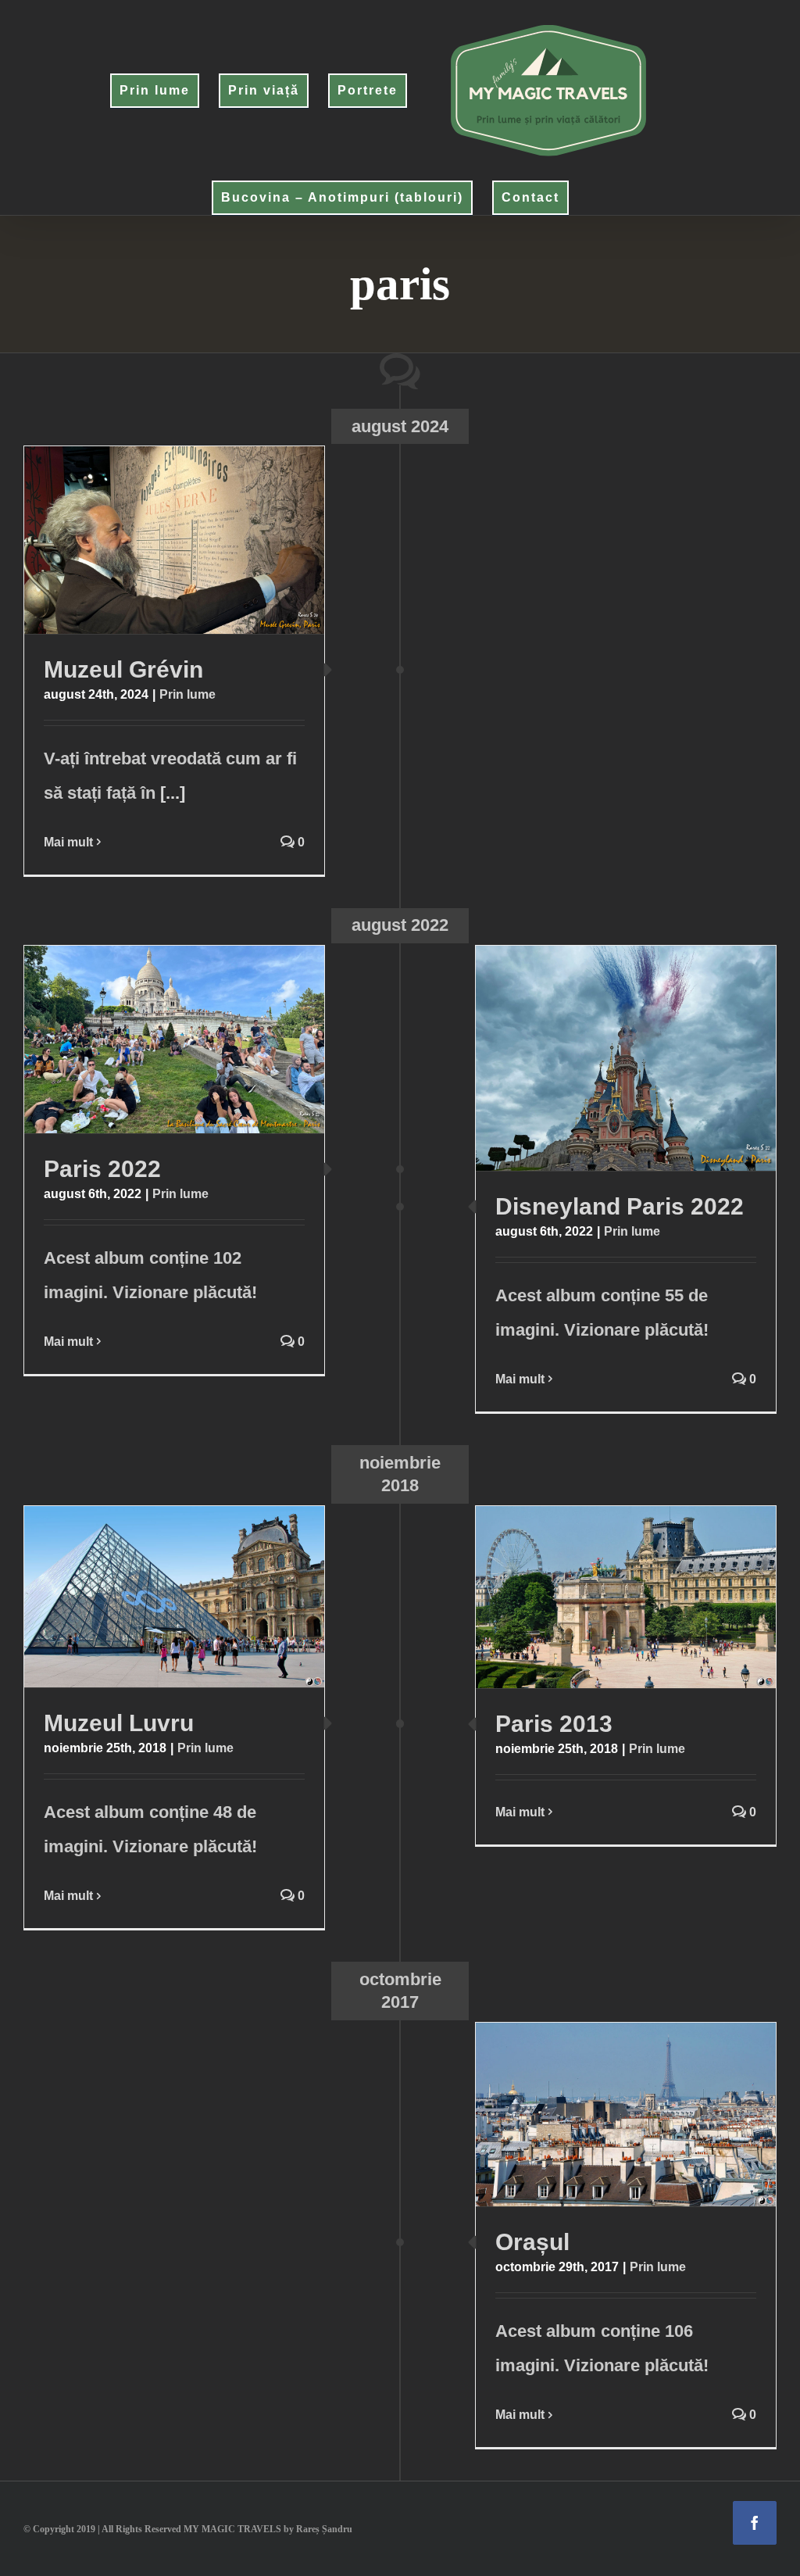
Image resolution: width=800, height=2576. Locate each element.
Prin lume (187, 694)
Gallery (204, 540)
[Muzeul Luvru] (174, 1597)
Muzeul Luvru (144, 1597)
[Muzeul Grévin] (174, 540)
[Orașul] (626, 2115)
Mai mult (68, 842)
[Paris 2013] (626, 1597)
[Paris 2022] (174, 1039)
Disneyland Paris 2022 (596, 1058)
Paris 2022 (144, 1039)
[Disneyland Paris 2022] (626, 1058)
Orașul (596, 2115)
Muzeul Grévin (144, 540)
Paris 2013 (596, 1597)
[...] (173, 793)
